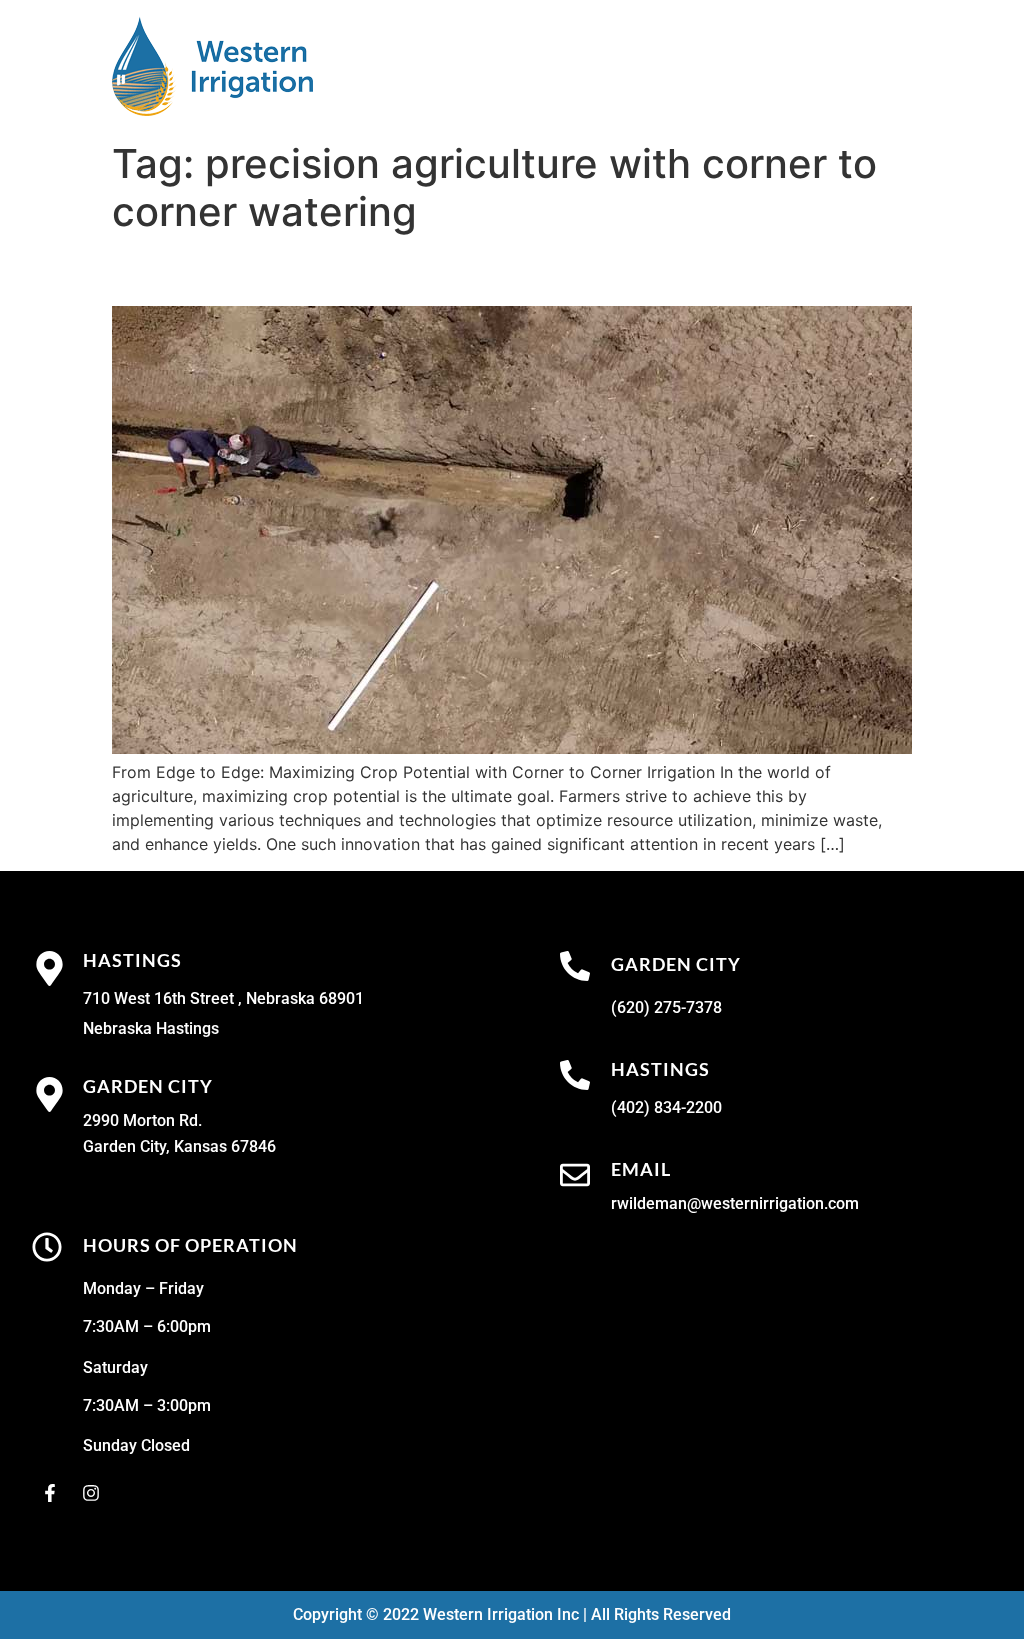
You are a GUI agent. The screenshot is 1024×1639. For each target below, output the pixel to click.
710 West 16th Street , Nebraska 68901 (223, 998)
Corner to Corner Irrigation (313, 270)
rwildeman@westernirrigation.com (735, 1203)
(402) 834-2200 (666, 1107)
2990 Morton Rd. (142, 1120)
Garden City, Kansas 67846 (179, 1146)
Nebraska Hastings (151, 1028)
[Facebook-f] (50, 1493)
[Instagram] (91, 1493)
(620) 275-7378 (666, 1007)
